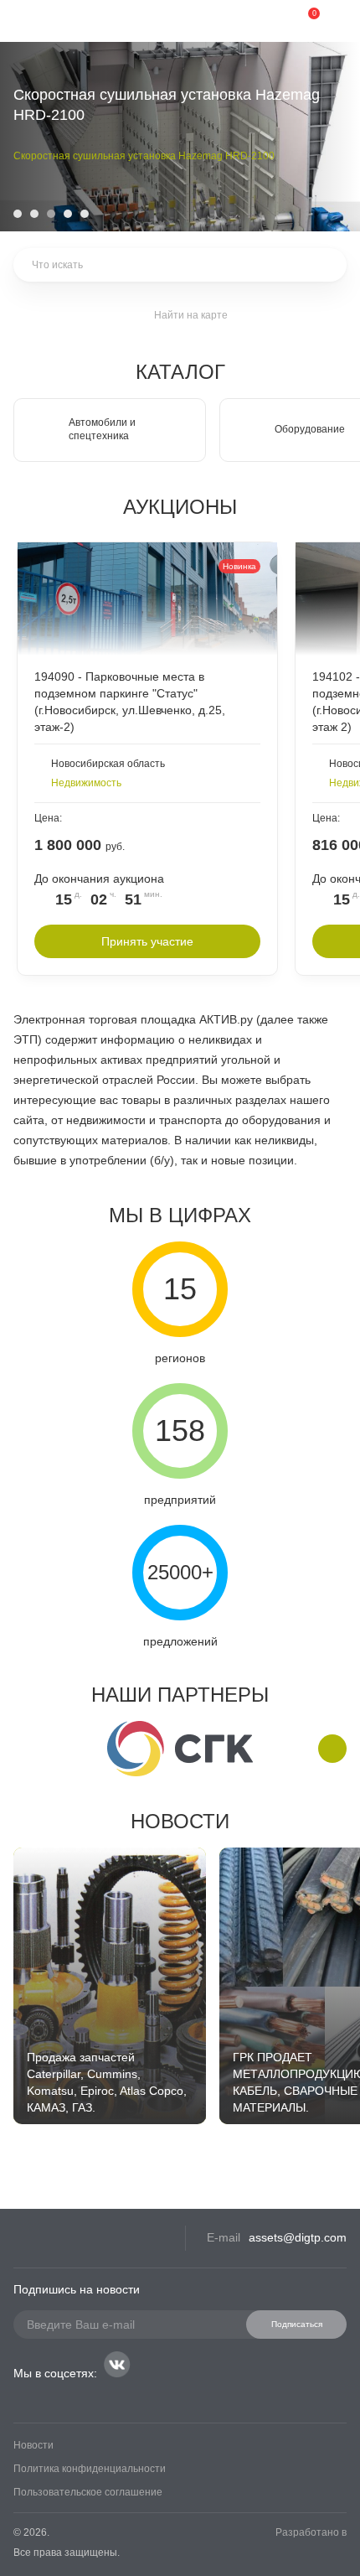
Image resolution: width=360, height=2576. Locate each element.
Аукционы (180, 507)
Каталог (180, 372)
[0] (301, 21)
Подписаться (297, 2324)
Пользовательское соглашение (88, 2492)
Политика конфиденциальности (90, 2469)
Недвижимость (86, 783)
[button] (18, 214)
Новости (180, 1821)
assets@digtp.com (298, 2237)
